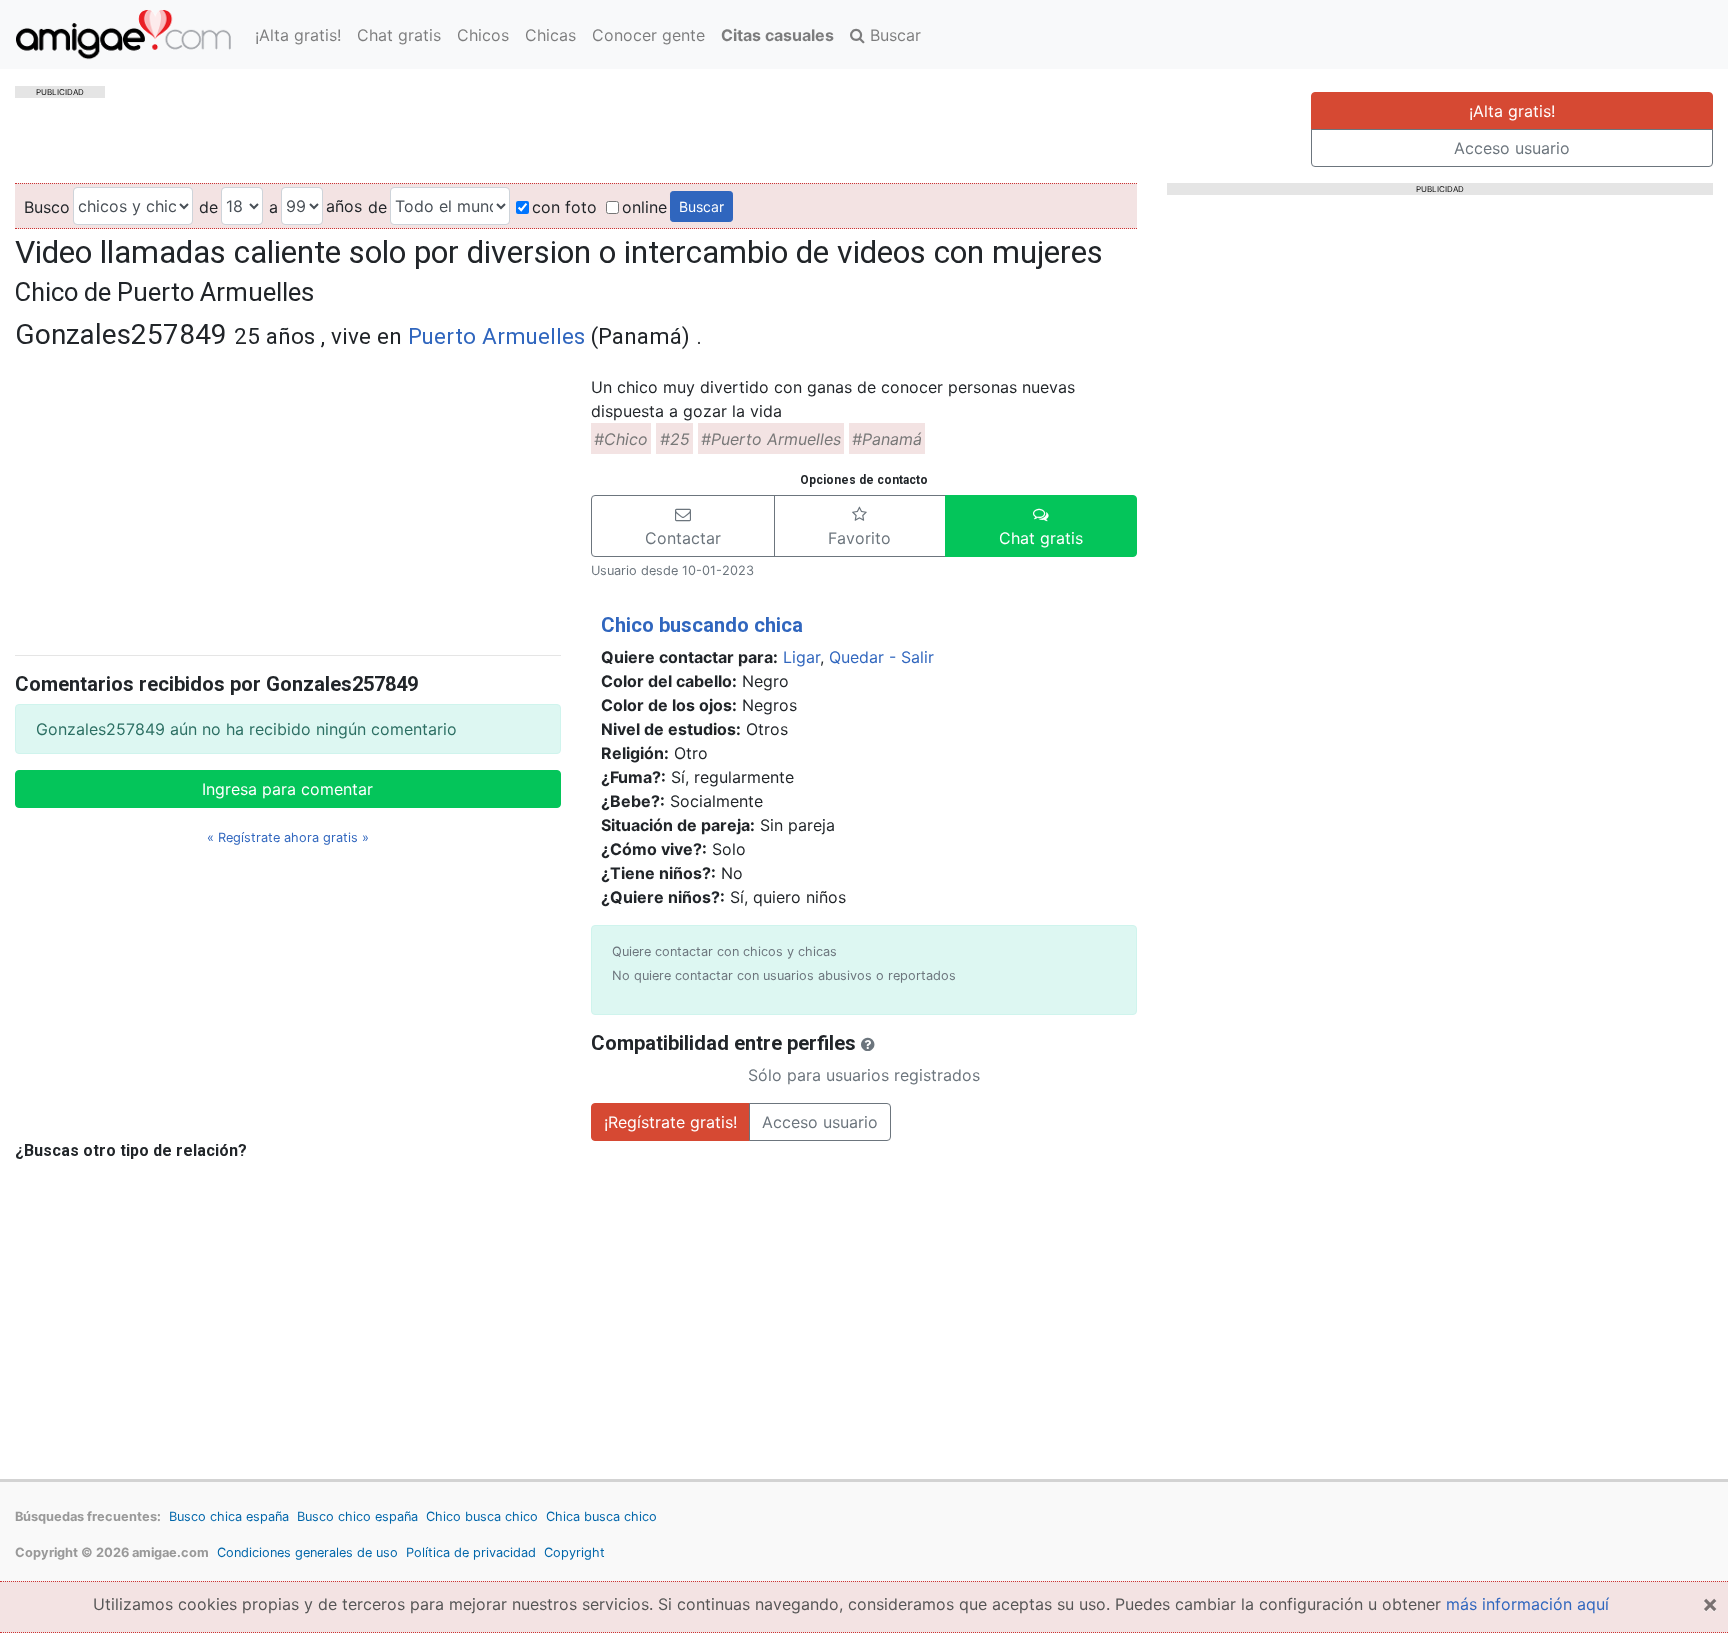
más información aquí (1527, 1604)
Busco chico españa (357, 1516)
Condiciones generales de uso (307, 1552)
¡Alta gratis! (298, 35)
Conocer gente (648, 35)
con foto (564, 207)
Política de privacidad (471, 1552)
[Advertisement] (288, 499)
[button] (683, 526)
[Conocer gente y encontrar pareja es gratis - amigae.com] (123, 34)
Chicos (483, 35)
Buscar (893, 35)
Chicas (550, 35)
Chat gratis (399, 35)
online (644, 207)
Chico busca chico (482, 1516)
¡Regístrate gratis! (670, 1122)
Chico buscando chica (702, 625)
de (208, 207)
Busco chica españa (229, 1516)
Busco (47, 207)
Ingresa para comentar (287, 789)
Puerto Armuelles (496, 336)
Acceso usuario (1512, 148)
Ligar (801, 657)
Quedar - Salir (881, 657)
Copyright (574, 1552)
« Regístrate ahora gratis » (288, 837)
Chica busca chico (601, 1516)
